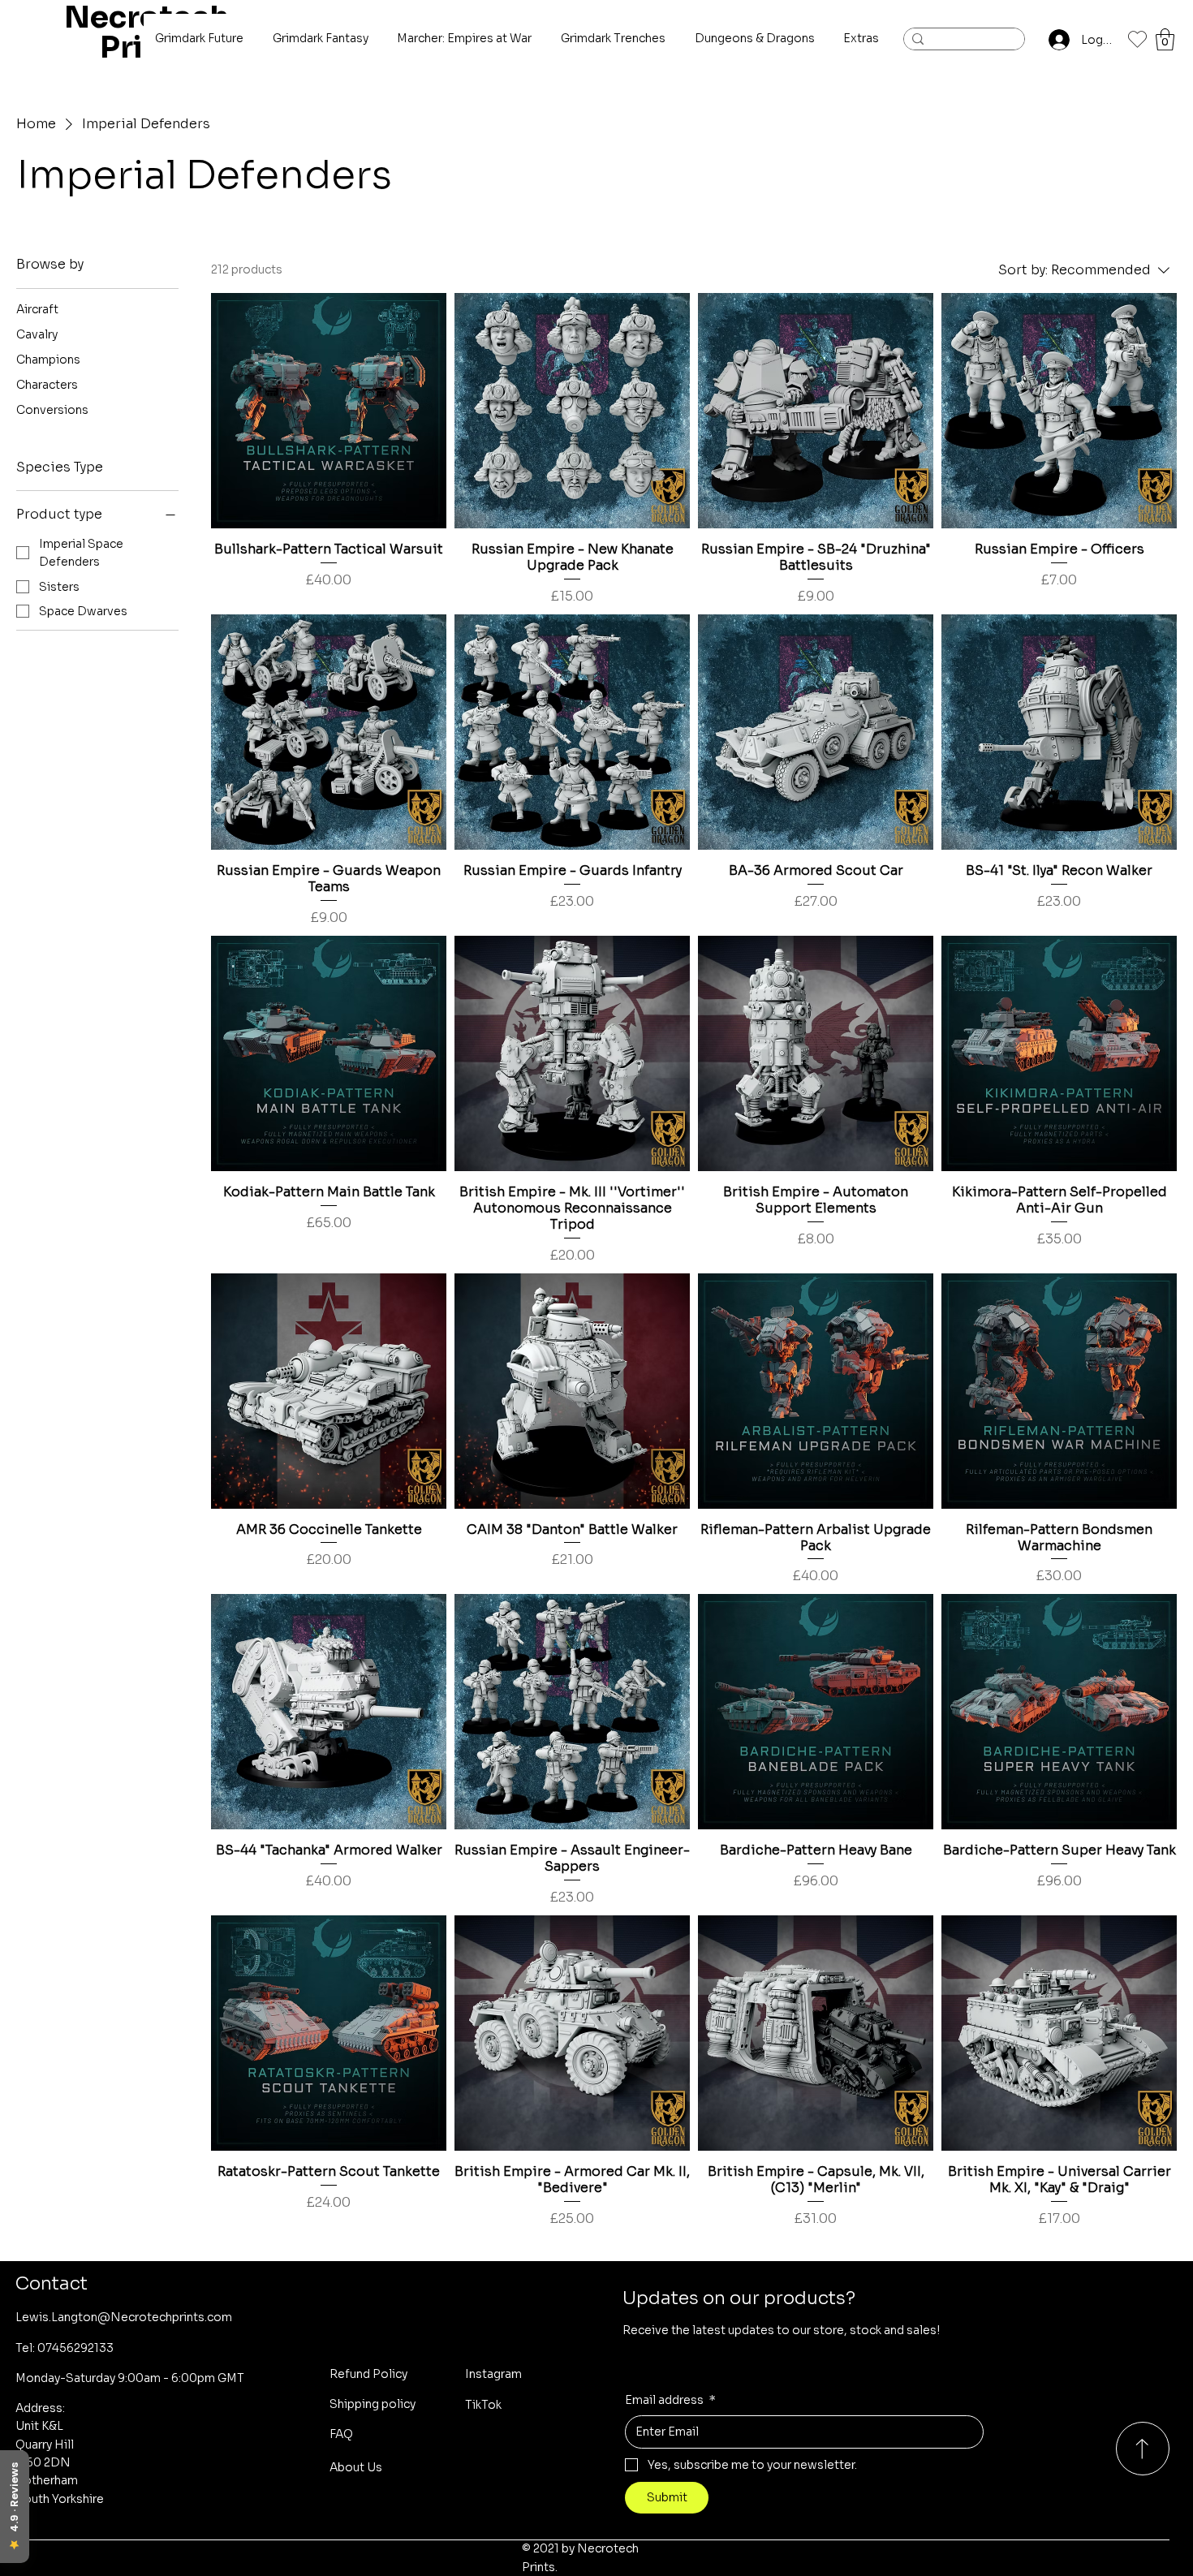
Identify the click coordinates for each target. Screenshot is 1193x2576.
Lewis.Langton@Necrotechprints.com (124, 2317)
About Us (356, 2467)
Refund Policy (368, 2374)
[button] (1165, 39)
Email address (670, 2400)
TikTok (483, 2405)
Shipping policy (373, 2404)
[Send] (1143, 2449)
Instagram (493, 2374)
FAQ (341, 2434)
